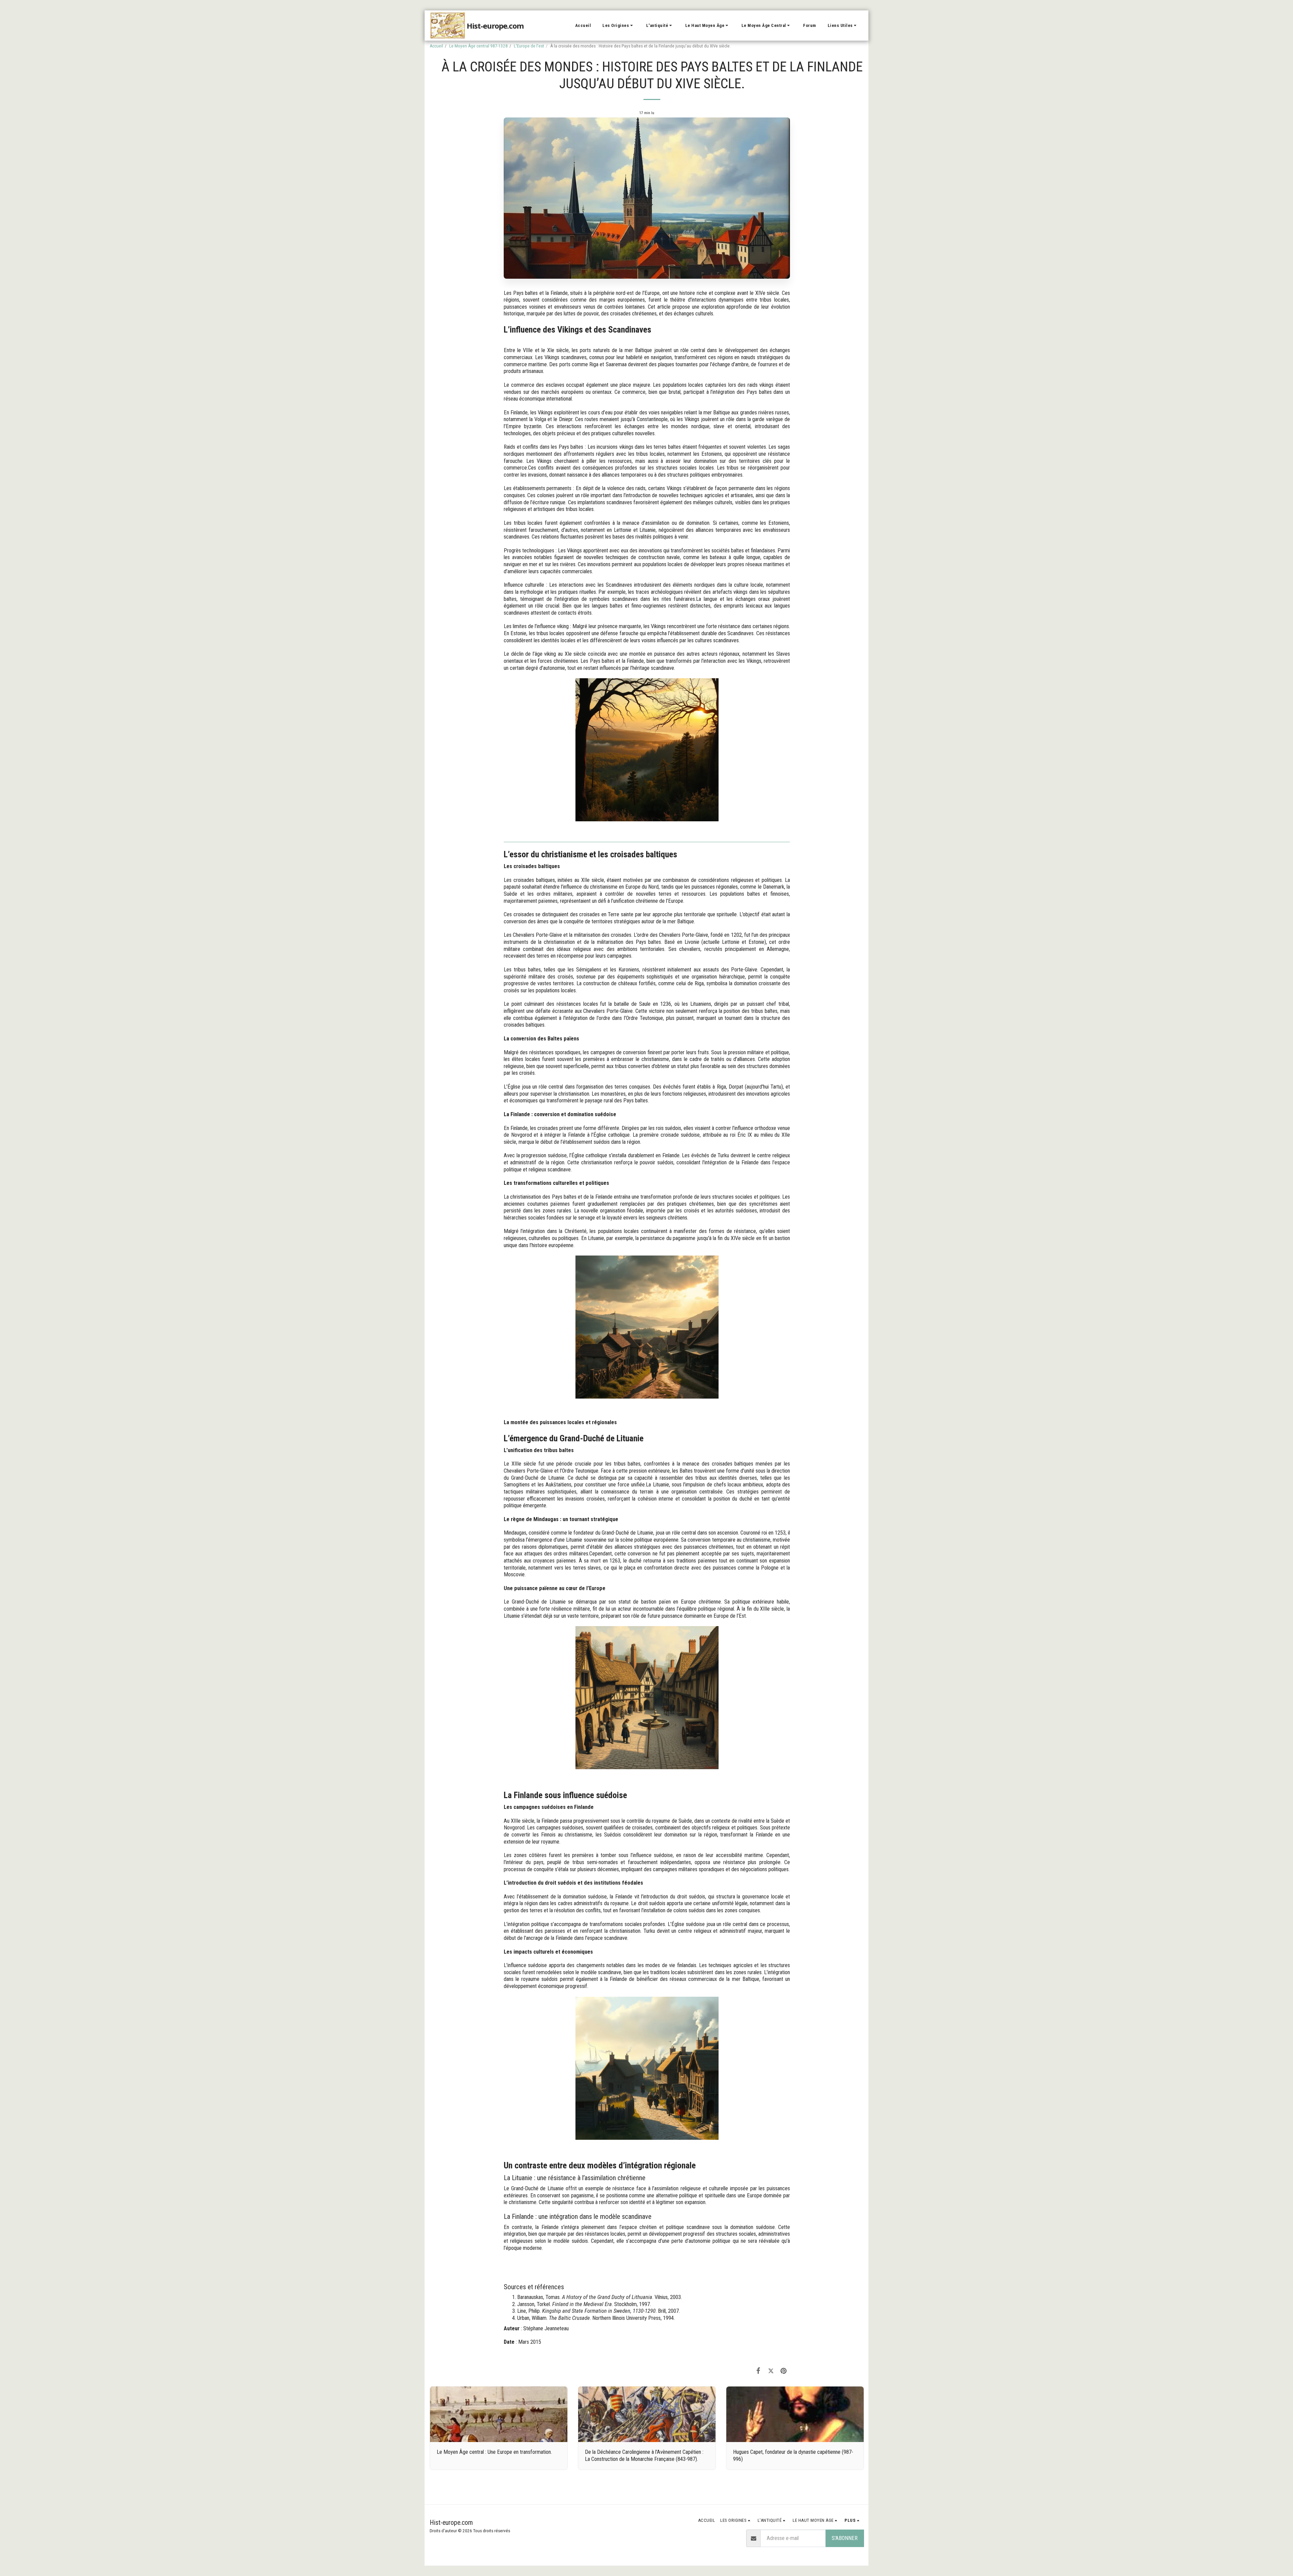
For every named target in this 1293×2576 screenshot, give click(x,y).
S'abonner (845, 2538)
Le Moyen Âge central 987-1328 (478, 46)
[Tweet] (771, 2371)
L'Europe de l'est (529, 46)
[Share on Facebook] (758, 2371)
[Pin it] (784, 2371)
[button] (619, 26)
